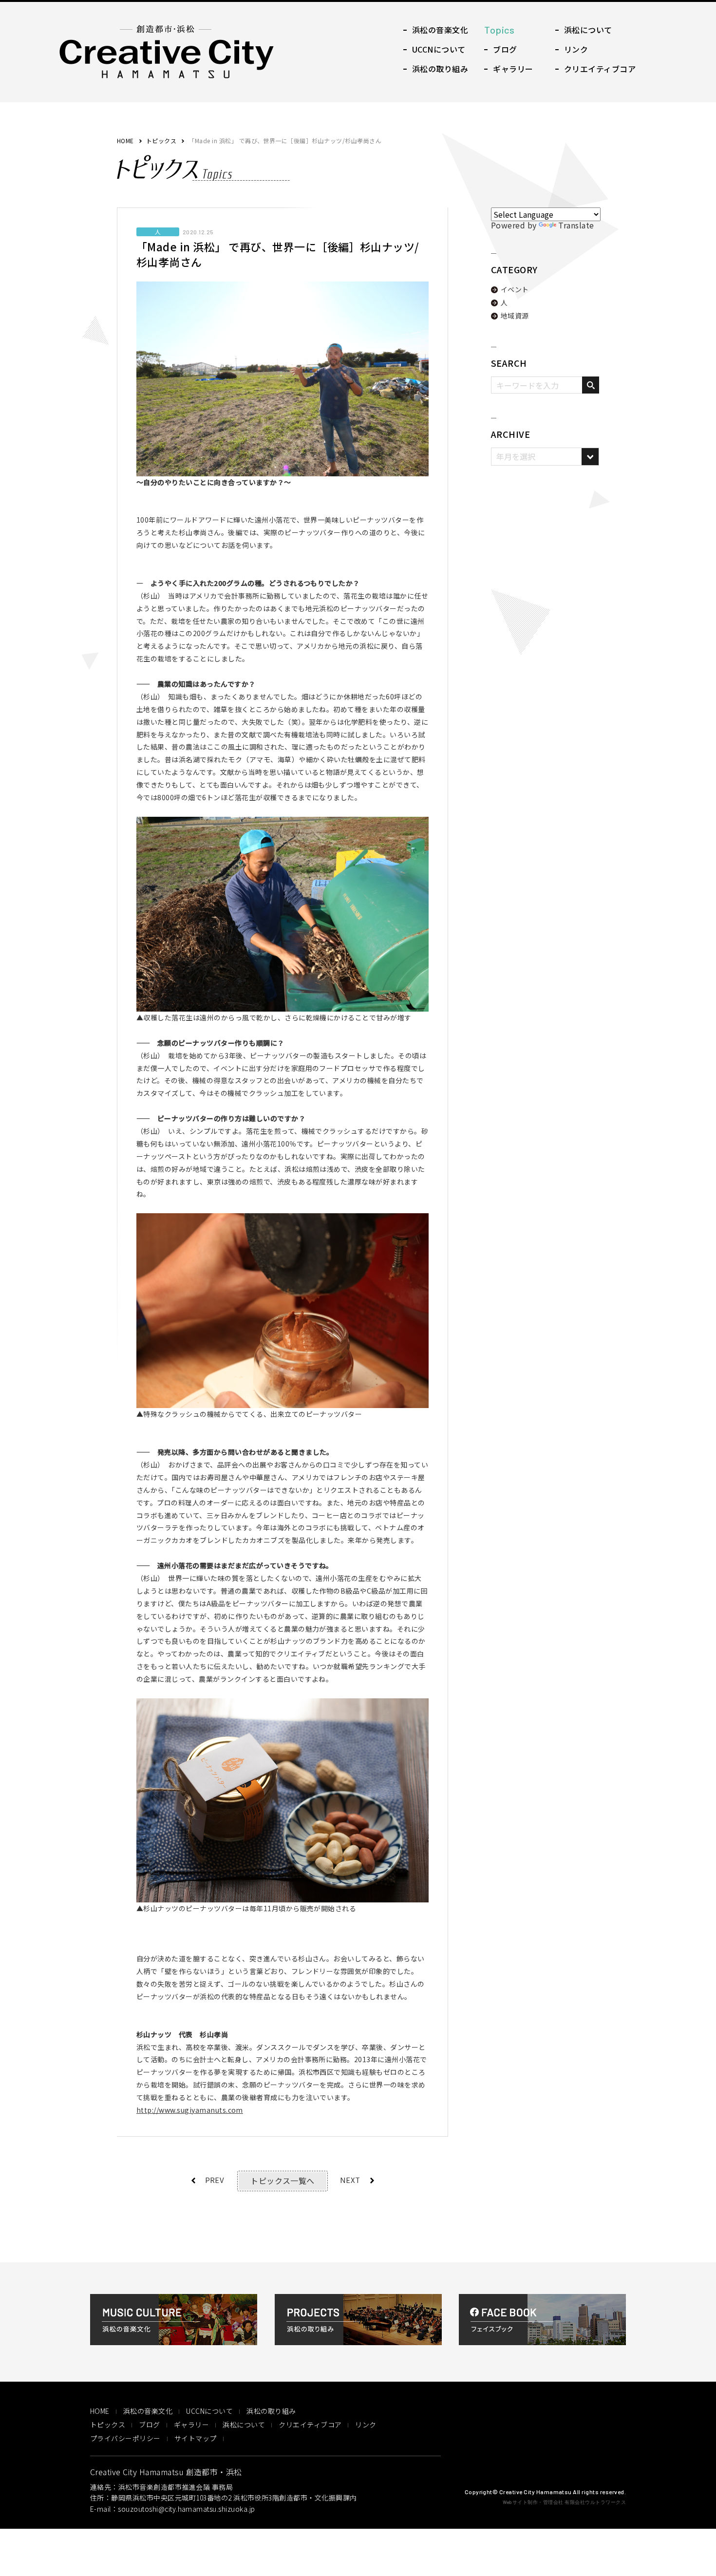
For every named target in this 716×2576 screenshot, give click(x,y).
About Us (584, 30)
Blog (500, 49)
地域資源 (515, 316)
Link (572, 49)
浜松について (244, 2425)
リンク (366, 2425)
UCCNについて (209, 2411)
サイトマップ (196, 2438)
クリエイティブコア (310, 2425)
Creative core (595, 69)
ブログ (149, 2425)
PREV (215, 2180)
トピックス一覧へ (283, 2181)
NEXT (350, 2180)
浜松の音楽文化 (148, 2411)
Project (436, 69)
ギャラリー (191, 2425)
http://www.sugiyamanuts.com (190, 2110)
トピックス (161, 141)
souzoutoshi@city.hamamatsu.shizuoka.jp (186, 2509)
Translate (576, 225)
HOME (125, 141)
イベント (515, 289)
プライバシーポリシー (125, 2438)
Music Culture (436, 30)
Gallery (509, 69)
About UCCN (434, 49)
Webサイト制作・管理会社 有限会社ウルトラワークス (564, 2502)
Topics (509, 30)
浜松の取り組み (271, 2411)
